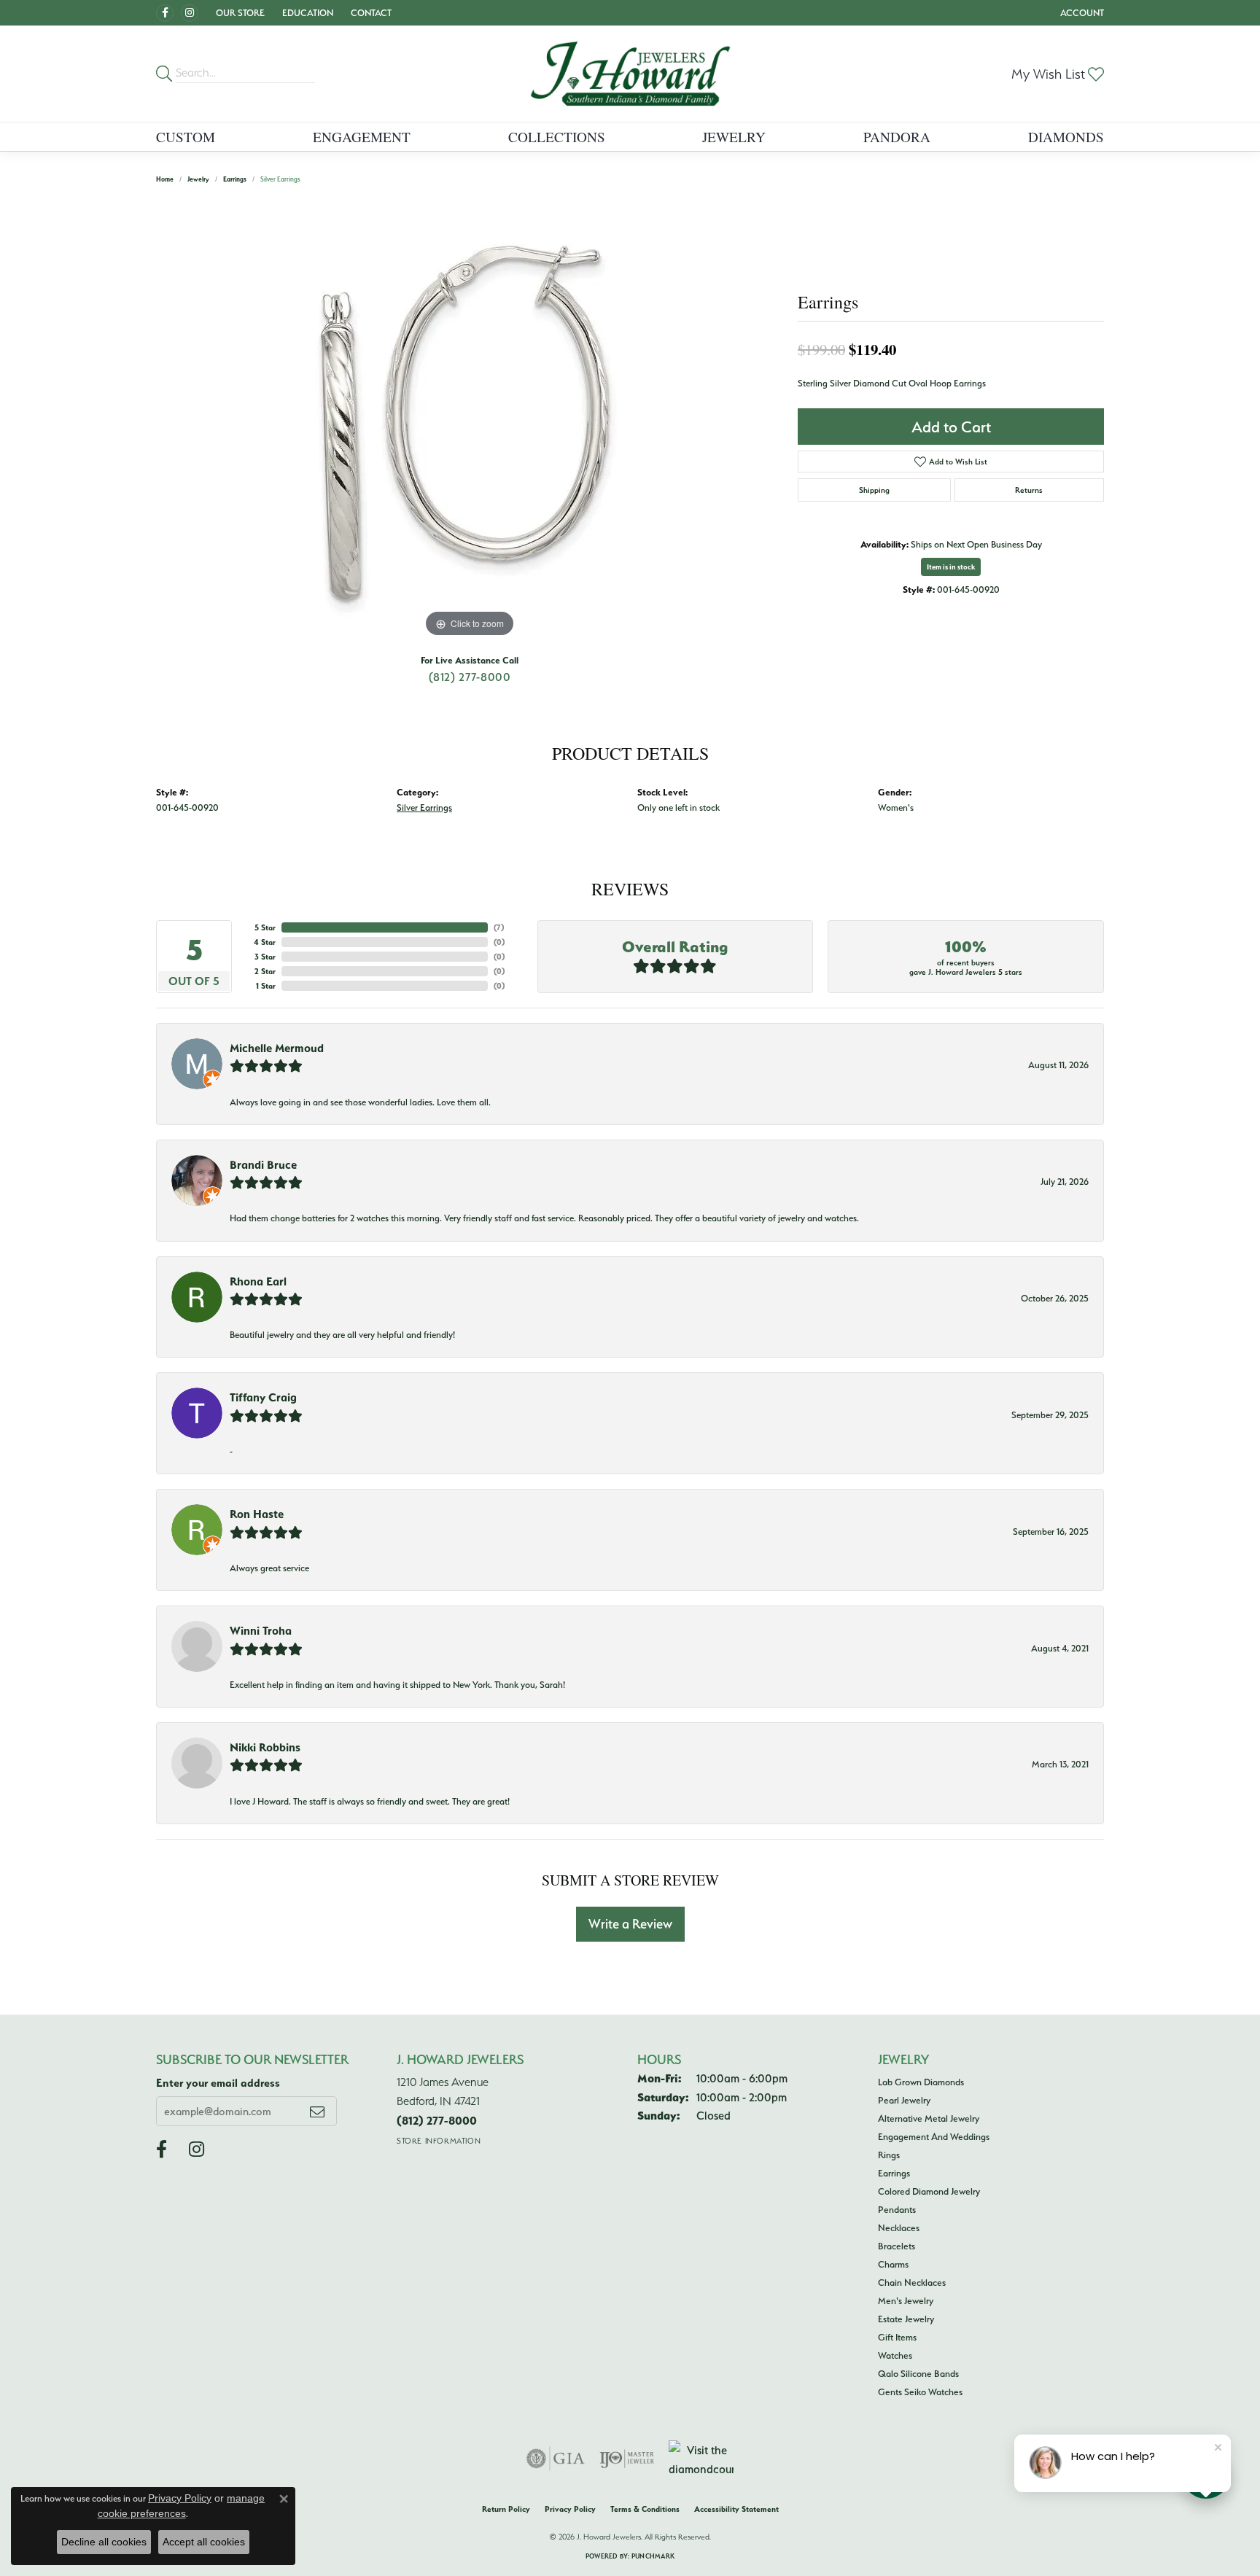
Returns (1029, 490)
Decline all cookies (104, 2542)
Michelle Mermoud (277, 1048)
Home (165, 179)
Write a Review (630, 1924)
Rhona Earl (258, 1281)
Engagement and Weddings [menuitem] (934, 2136)
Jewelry (734, 137)
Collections (557, 137)
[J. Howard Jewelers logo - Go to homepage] (630, 74)
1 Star (266, 986)
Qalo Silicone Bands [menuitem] (918, 2373)
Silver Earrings (424, 808)
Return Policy (506, 2509)
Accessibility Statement (736, 2509)
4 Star (265, 942)
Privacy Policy (570, 2509)
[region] (470, 422)
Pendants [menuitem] (897, 2209)
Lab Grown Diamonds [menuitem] (921, 2082)
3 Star (265, 957)
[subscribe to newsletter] (317, 2111)
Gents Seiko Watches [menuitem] (920, 2392)
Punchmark (653, 2556)
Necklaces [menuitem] (899, 2227)
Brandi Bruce (263, 1164)
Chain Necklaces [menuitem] (912, 2282)
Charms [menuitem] (893, 2264)
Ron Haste (257, 1514)
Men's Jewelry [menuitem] (906, 2300)
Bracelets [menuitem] (897, 2246)
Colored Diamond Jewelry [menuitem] (929, 2191)
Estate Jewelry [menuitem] (906, 2319)
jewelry (198, 179)
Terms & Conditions (645, 2509)
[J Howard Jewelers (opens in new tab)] (165, 13)
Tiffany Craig (263, 1397)
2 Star (265, 971)
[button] (239, 13)
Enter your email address (218, 2083)
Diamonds (1066, 137)
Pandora (897, 137)
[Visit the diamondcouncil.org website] (701, 2459)
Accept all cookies (204, 2542)
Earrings (235, 179)
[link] (370, 13)
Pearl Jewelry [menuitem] (904, 2100)
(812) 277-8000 (470, 677)
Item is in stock (951, 567)
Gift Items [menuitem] (897, 2337)
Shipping (874, 490)
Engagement (362, 137)
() (499, 927)
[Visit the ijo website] (627, 2459)
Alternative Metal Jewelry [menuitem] (929, 2118)
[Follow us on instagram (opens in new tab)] (190, 13)
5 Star (265, 927)
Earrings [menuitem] (894, 2173)
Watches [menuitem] (895, 2355)
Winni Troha (261, 1630)
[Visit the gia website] (556, 2459)
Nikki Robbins (265, 1747)
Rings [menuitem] (889, 2155)
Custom (186, 137)
